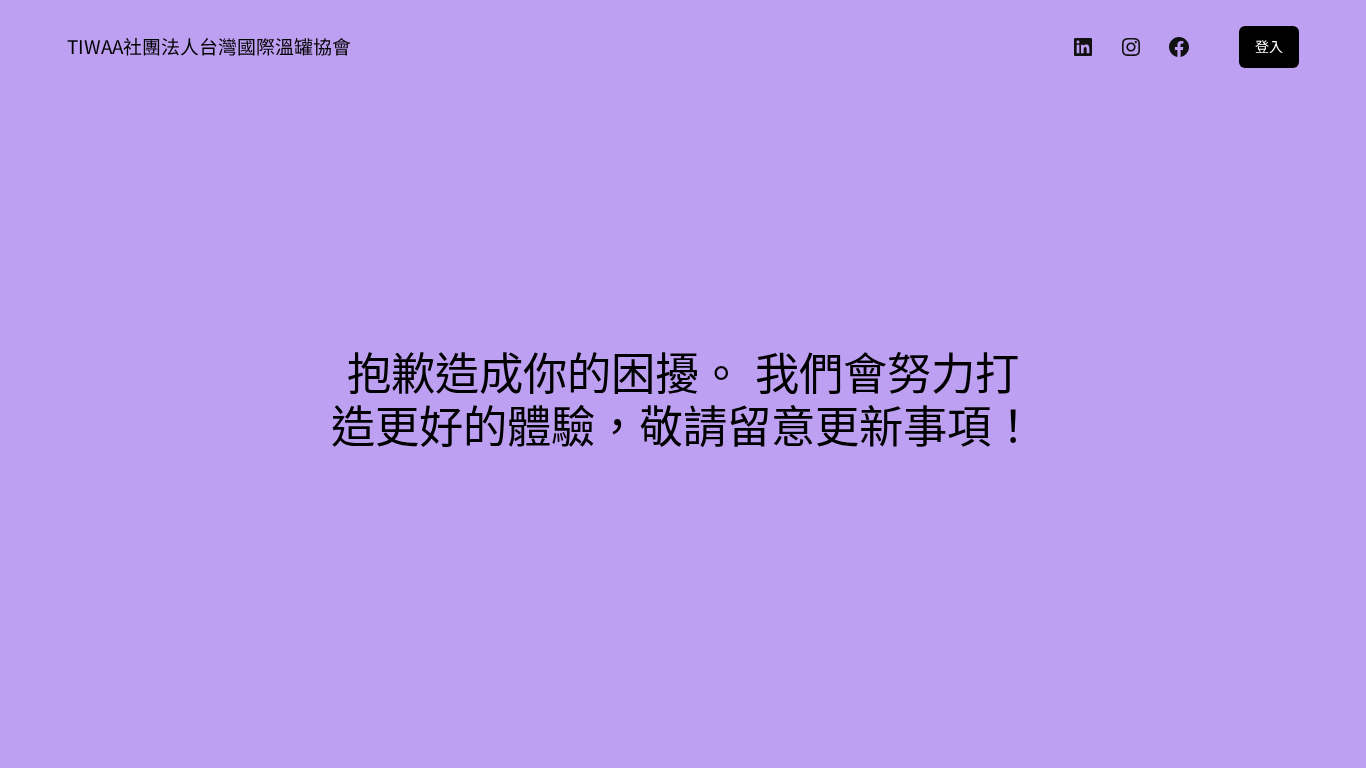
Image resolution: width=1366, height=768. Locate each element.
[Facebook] (1179, 47)
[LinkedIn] (1083, 47)
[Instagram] (1131, 47)
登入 (1269, 46)
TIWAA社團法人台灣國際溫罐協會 (209, 45)
